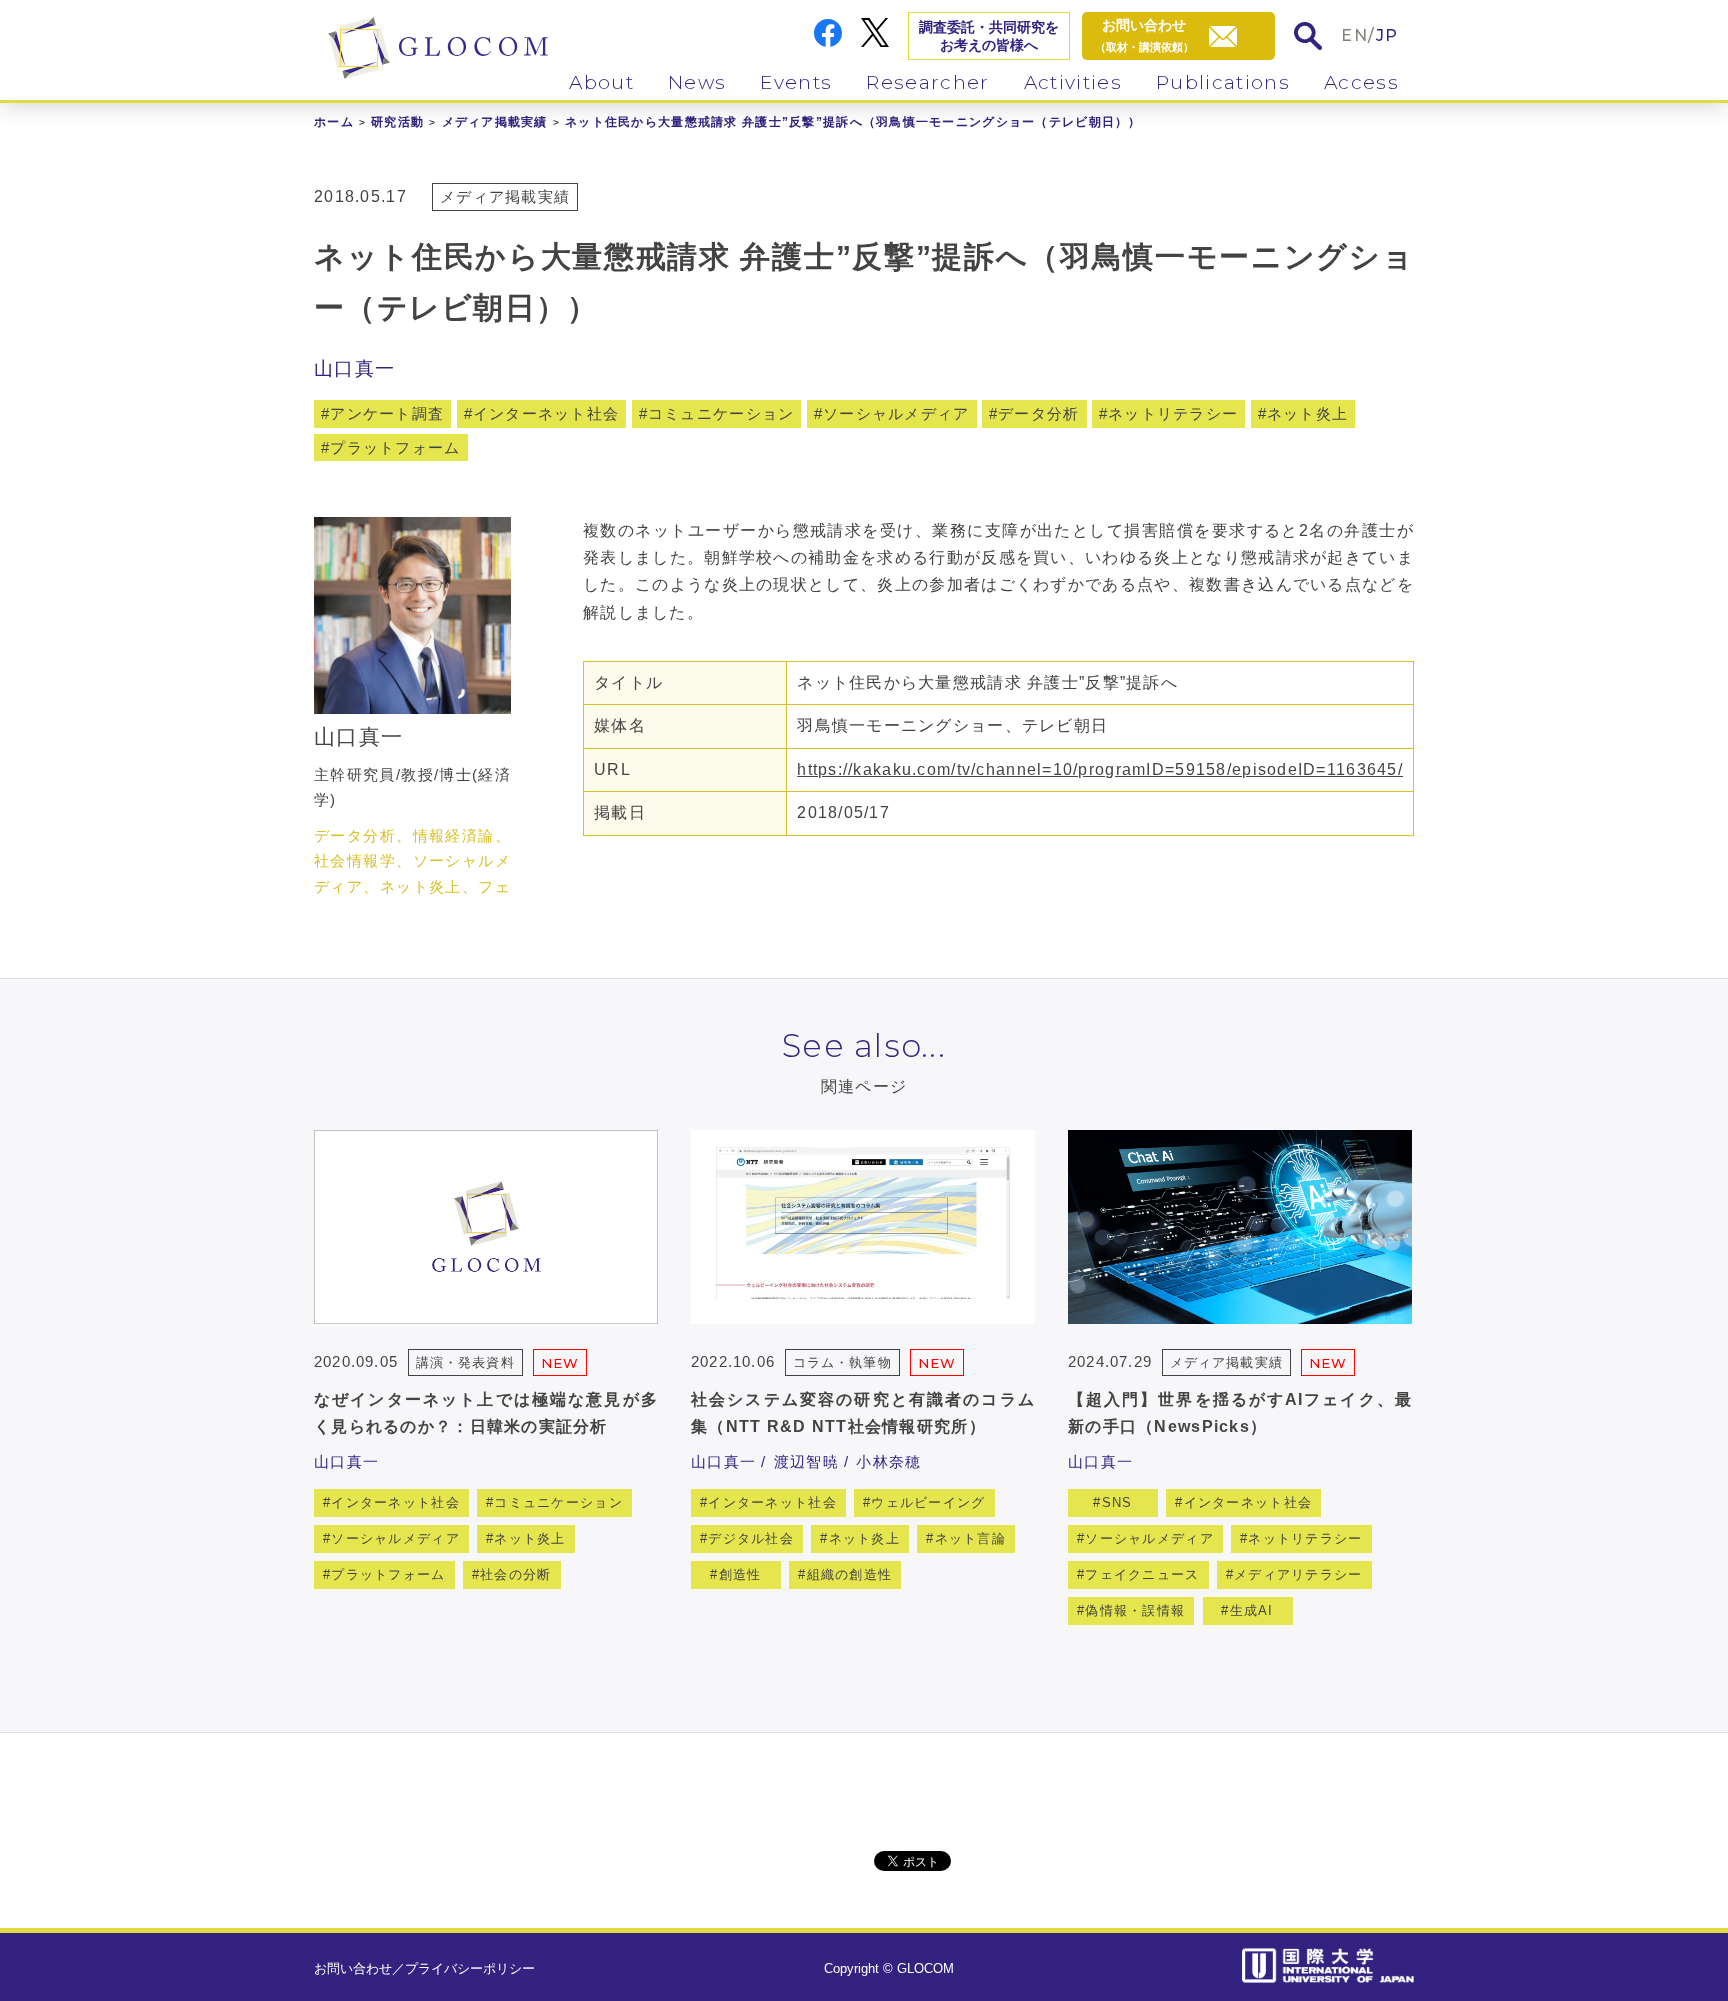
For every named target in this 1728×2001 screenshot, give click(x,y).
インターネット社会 (546, 413)
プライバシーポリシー (470, 1968)
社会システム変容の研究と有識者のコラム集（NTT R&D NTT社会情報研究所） (863, 1413)
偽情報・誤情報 (1135, 1610)
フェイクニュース (1142, 1574)
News (697, 82)
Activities (1073, 82)
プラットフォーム (395, 447)
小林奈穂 (888, 1461)
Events (796, 82)
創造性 (740, 1574)
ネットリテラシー (1173, 413)
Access (1361, 82)
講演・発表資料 (465, 1362)
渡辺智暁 (806, 1461)
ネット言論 (970, 1538)
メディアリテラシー (1298, 1574)
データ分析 (1038, 413)
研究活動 (397, 122)
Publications (1223, 82)
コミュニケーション (721, 413)
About (601, 82)
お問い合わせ (353, 1968)
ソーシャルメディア (896, 413)
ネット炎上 (1307, 413)
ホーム (334, 122)
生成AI (1252, 1610)
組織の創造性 (850, 1574)
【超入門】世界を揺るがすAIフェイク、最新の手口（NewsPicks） (1240, 1413)
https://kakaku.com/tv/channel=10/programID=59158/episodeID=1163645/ (1100, 769)
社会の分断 (515, 1574)
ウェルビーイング (928, 1502)
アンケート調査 (387, 413)
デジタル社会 (751, 1538)
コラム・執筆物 (842, 1362)
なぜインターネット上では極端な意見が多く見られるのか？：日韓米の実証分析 (486, 1413)
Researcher (927, 82)
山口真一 (354, 368)
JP (1387, 35)
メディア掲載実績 (495, 122)
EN (1354, 35)
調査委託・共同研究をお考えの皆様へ (989, 36)
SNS (1117, 1502)
